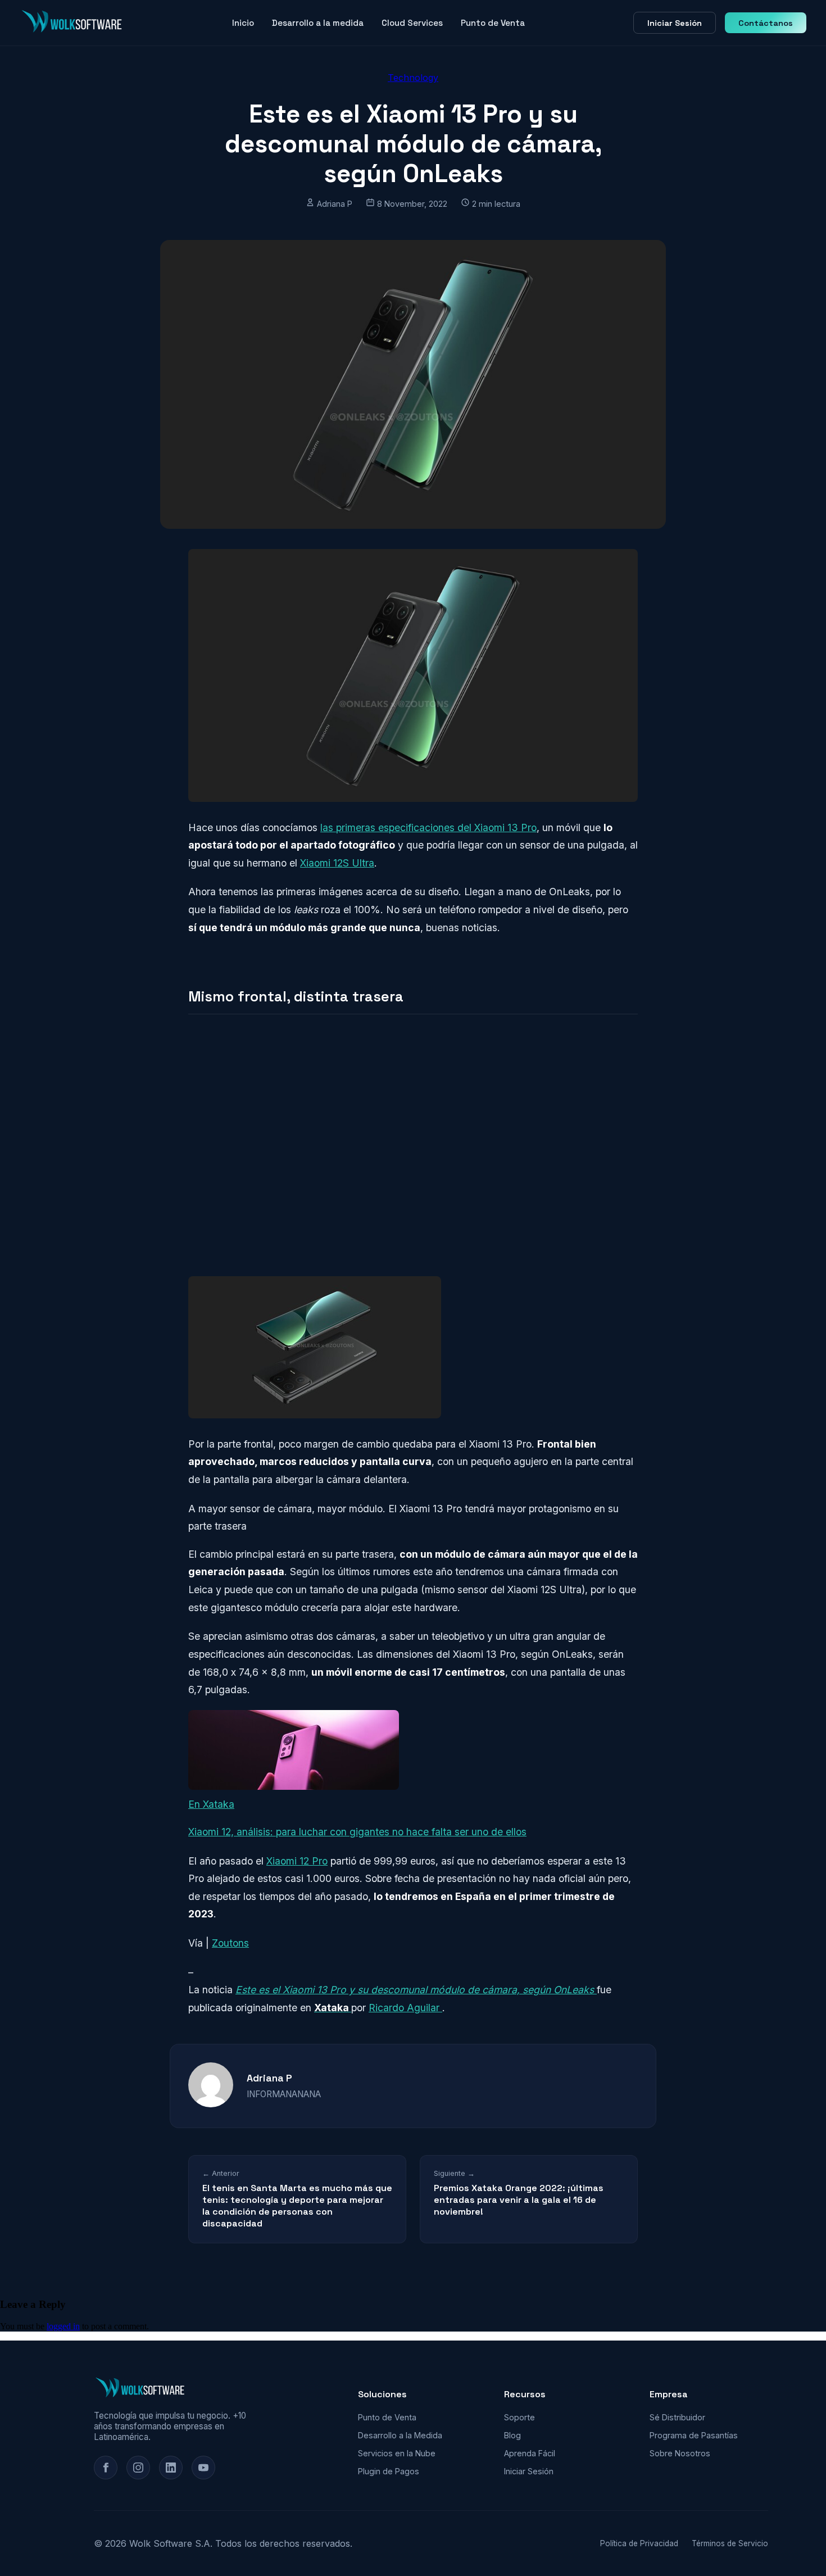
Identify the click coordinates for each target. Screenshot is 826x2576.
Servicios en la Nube (397, 2453)
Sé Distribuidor (677, 2417)
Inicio (243, 23)
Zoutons (230, 1943)
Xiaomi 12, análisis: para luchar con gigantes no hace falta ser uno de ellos (357, 1832)
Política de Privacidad (639, 2543)
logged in (63, 2326)
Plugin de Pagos (389, 2471)
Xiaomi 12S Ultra (337, 863)
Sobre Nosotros (680, 2453)
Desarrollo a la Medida (400, 2435)
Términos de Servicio (730, 2543)
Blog (512, 2435)
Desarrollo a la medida (318, 23)
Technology (413, 78)
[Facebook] (106, 2468)
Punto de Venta (493, 23)
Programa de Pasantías (694, 2435)
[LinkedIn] (171, 2468)
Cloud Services (412, 23)
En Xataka (211, 1804)
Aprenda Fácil (530, 2453)
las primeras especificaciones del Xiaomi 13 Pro (428, 827)
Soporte (519, 2417)
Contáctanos (766, 23)
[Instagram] (138, 2468)
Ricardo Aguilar (405, 2008)
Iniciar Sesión (675, 23)
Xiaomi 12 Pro (297, 1861)
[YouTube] (203, 2468)
